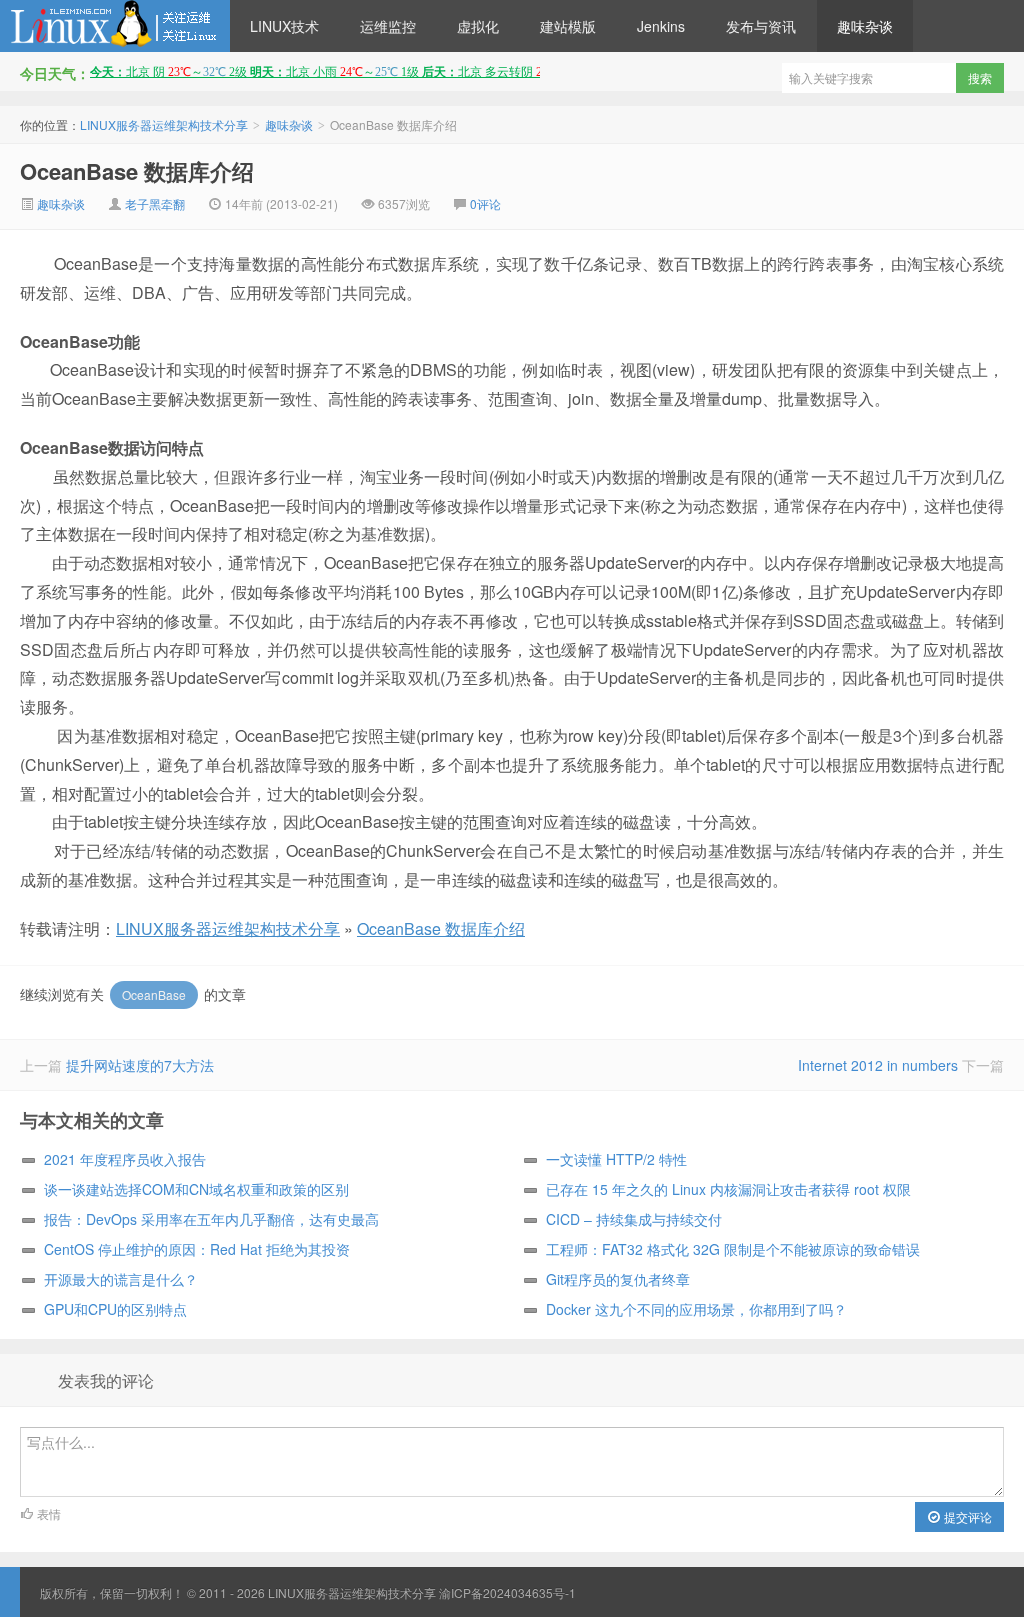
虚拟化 (478, 26)
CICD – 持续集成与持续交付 (634, 1219)
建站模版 (568, 26)
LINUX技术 (284, 26)
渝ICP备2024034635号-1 (507, 1592)
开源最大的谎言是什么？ (121, 1279)
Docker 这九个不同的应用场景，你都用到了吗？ (696, 1309)
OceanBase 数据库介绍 (137, 171)
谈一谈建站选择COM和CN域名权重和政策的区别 (196, 1189)
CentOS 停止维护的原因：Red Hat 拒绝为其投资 (197, 1249)
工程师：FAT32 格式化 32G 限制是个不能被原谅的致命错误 (733, 1249)
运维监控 (388, 26)
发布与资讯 (761, 26)
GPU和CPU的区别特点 (115, 1309)
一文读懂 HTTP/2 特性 (616, 1159)
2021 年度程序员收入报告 (125, 1159)
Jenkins (661, 26)
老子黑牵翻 (155, 203)
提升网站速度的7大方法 (140, 1065)
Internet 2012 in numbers (878, 1065)
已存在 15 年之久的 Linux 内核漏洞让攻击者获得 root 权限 (728, 1189)
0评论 (485, 203)
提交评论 (966, 1516)
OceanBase (154, 994)
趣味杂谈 (865, 26)
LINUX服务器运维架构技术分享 (115, 26)
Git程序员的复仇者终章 (618, 1279)
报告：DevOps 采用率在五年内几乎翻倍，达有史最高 (211, 1219)
